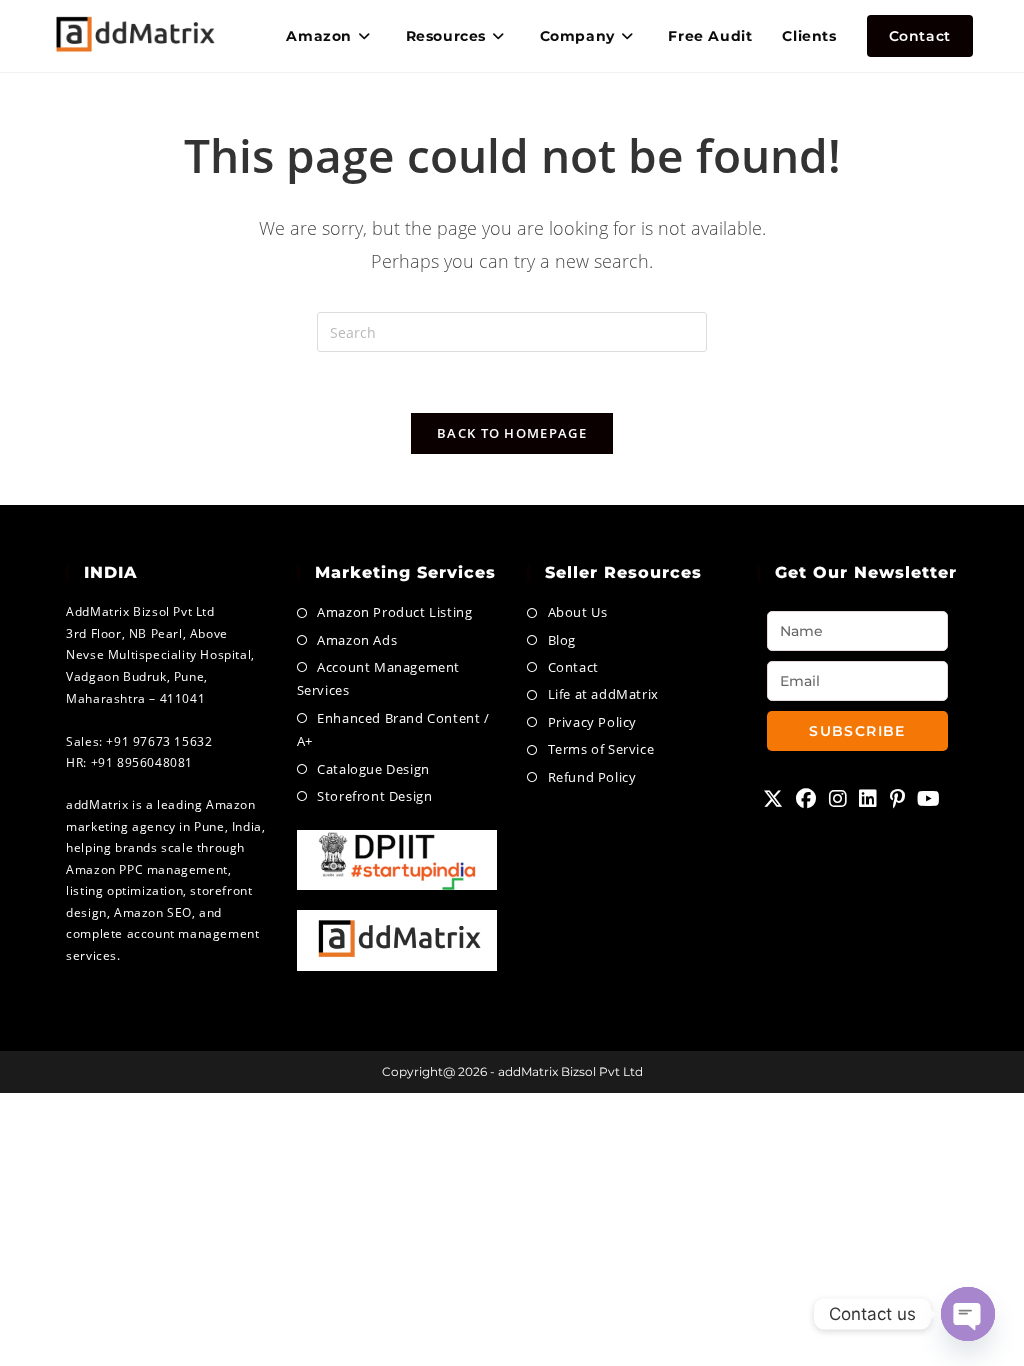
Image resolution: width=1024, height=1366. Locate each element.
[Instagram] (838, 799)
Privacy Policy (592, 722)
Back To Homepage (512, 433)
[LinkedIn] (868, 799)
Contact (573, 667)
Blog (562, 640)
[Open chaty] (968, 1314)
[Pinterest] (898, 799)
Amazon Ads (357, 640)
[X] (773, 799)
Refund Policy (592, 777)
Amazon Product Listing (394, 612)
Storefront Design (374, 796)
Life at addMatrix (603, 694)
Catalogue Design (373, 769)
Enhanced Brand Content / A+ (393, 729)
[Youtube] (929, 799)
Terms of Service (601, 749)
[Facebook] (806, 799)
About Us (577, 612)
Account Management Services (378, 678)
